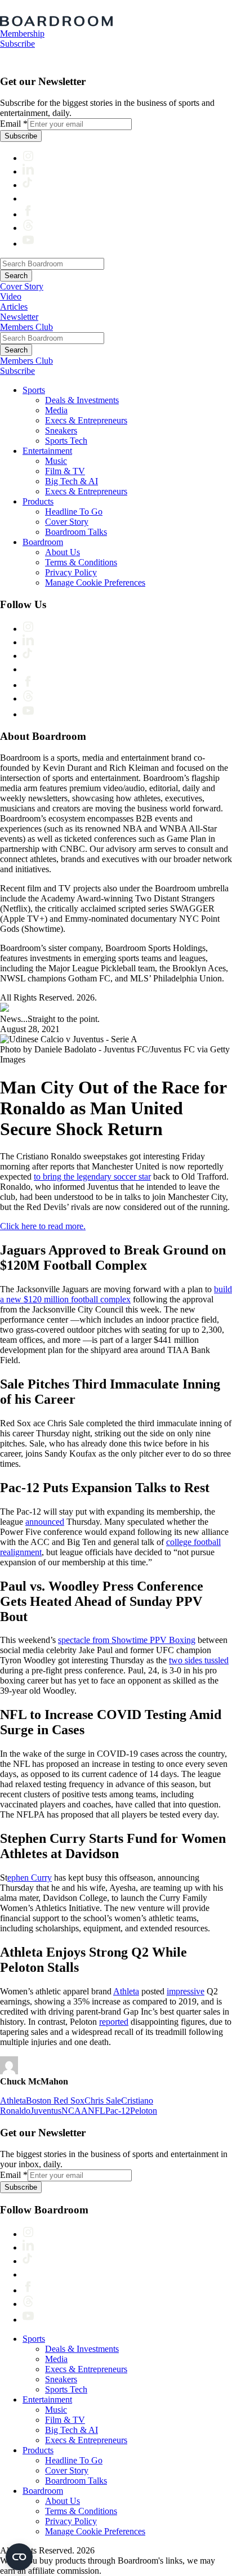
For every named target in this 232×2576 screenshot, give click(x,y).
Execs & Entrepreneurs (86, 420)
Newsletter (19, 317)
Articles (14, 307)
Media (56, 410)
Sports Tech (66, 441)
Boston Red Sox (55, 2100)
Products (38, 501)
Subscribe (17, 44)
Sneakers (61, 430)
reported (114, 2022)
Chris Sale (103, 2100)
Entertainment (47, 451)
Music (56, 461)
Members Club (26, 327)
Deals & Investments (82, 400)
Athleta (126, 1991)
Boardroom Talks (76, 532)
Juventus (46, 2111)
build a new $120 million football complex (116, 1294)
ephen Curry (30, 1878)
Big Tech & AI (72, 481)
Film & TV (65, 471)
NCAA (75, 2111)
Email (14, 124)
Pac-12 (118, 2111)
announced (45, 1522)
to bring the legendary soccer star (92, 1177)
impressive (186, 1991)
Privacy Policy (71, 572)
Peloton (144, 2111)
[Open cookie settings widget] (19, 2557)
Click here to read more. (43, 1226)
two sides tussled (199, 1660)
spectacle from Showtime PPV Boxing (127, 1640)
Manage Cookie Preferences (95, 582)
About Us (63, 552)
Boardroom (43, 542)
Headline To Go (74, 512)
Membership (22, 34)
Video (11, 296)
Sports (34, 390)
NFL (97, 2111)
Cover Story (22, 286)
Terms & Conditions (81, 562)
